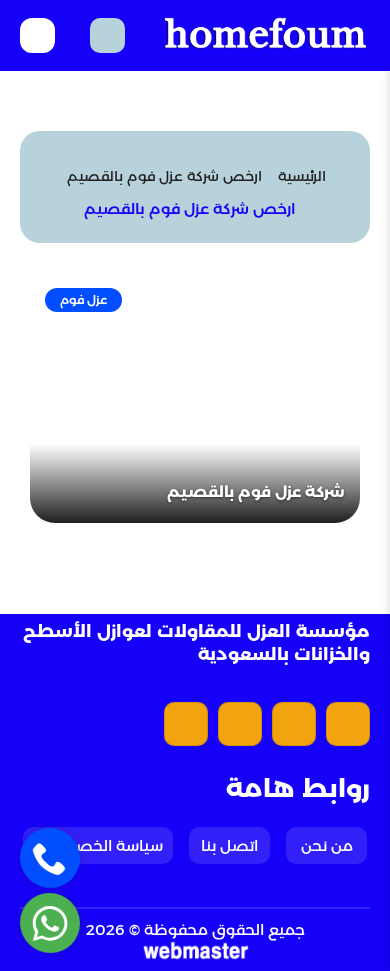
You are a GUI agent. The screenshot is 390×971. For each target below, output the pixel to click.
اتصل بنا (229, 845)
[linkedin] (186, 724)
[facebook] (348, 724)
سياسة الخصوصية (98, 845)
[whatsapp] (50, 923)
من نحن (327, 845)
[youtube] (240, 724)
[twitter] (294, 724)
